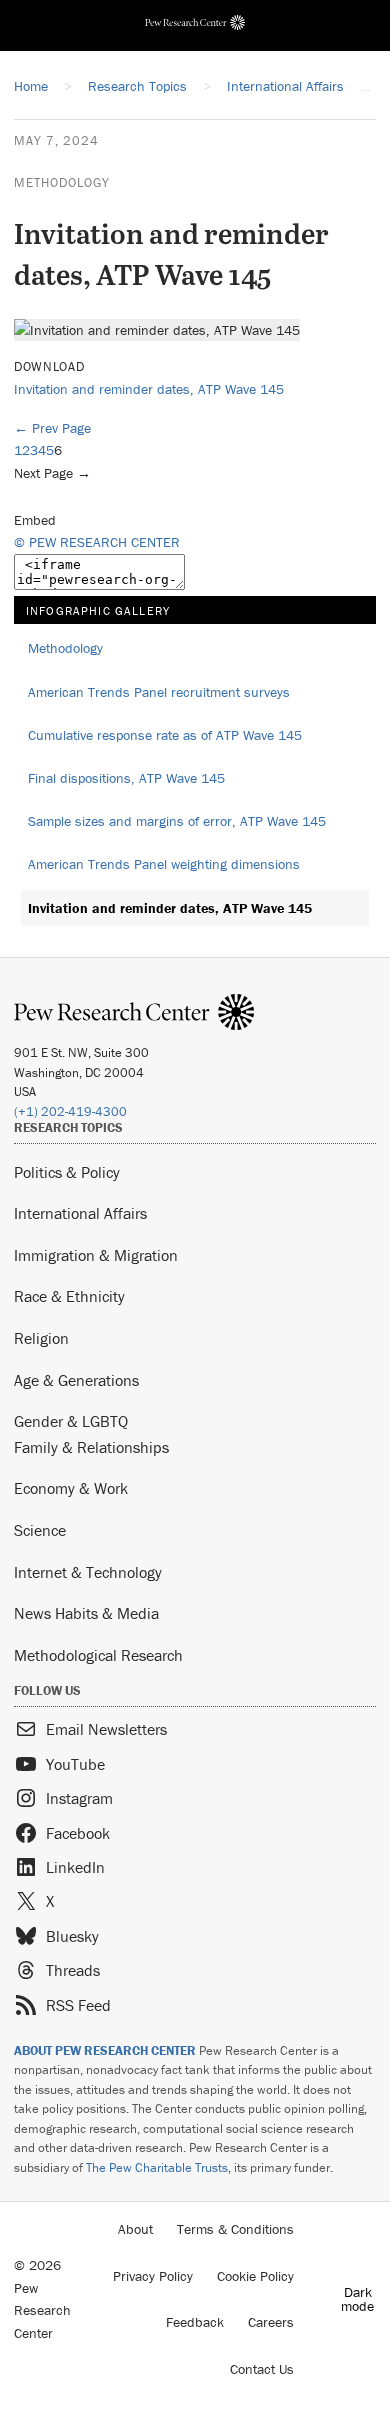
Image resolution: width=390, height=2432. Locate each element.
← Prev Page (52, 428)
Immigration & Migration (96, 1255)
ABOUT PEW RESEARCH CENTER (105, 2050)
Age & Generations (76, 1380)
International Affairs (80, 1213)
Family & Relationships (91, 1447)
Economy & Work (71, 1488)
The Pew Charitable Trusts (157, 2167)
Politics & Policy (67, 1172)
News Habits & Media (86, 1613)
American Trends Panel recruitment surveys (159, 692)
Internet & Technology (88, 1572)
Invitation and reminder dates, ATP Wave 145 (149, 389)
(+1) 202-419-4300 (70, 1111)
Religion (41, 1338)
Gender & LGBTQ (71, 1421)
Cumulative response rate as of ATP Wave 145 (165, 735)
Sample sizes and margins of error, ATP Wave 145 (177, 821)
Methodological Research (98, 1655)
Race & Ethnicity (69, 1296)
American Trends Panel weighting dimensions (164, 864)
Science (40, 1530)
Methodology (62, 182)
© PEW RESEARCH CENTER (97, 542)
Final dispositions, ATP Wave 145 (126, 778)
